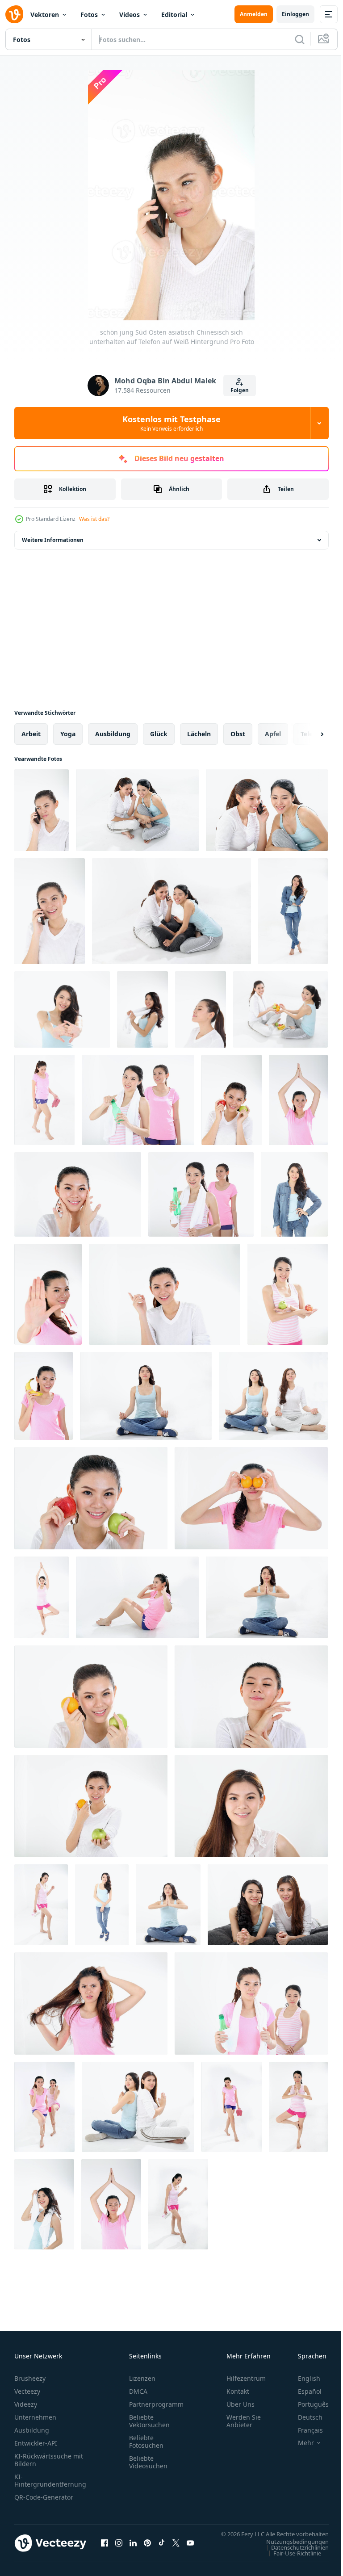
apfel (273, 734)
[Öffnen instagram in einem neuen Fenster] (119, 2547)
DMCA (138, 2391)
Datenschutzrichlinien (293, 2556)
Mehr (299, 2443)
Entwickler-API (36, 2443)
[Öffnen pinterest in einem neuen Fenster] (147, 2547)
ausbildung (113, 734)
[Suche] (300, 39)
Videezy (26, 2404)
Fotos (89, 15)
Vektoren (45, 15)
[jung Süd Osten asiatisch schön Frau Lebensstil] (273, 1396)
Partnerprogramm (156, 2404)
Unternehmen (35, 2417)
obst (238, 734)
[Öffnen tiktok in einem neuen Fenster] (162, 2547)
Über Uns (241, 2404)
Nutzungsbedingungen (291, 2550)
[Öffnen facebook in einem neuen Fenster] (105, 2547)
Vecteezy (27, 2391)
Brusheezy (30, 2378)
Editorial (174, 15)
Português (307, 2404)
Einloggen (295, 14)
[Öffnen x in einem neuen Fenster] (176, 2547)
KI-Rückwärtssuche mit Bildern (49, 2460)
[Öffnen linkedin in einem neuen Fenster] (133, 2547)
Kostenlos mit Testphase (171, 423)
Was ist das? (94, 519)
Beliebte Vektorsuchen (149, 2421)
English (302, 2378)
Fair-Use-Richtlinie (291, 2562)
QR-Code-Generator (44, 2497)
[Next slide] (308, 734)
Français (304, 2430)
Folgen (240, 390)
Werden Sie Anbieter (244, 2421)
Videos (130, 15)
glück (159, 734)
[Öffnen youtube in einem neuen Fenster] (190, 2547)
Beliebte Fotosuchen (146, 2442)
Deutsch (303, 2417)
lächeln (199, 734)
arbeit (31, 734)
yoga (68, 734)
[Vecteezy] (14, 14)
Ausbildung (32, 2430)
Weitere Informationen (53, 540)
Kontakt (238, 2391)
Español (303, 2391)
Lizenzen (142, 2378)
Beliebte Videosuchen (148, 2462)
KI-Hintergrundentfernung (50, 2480)
